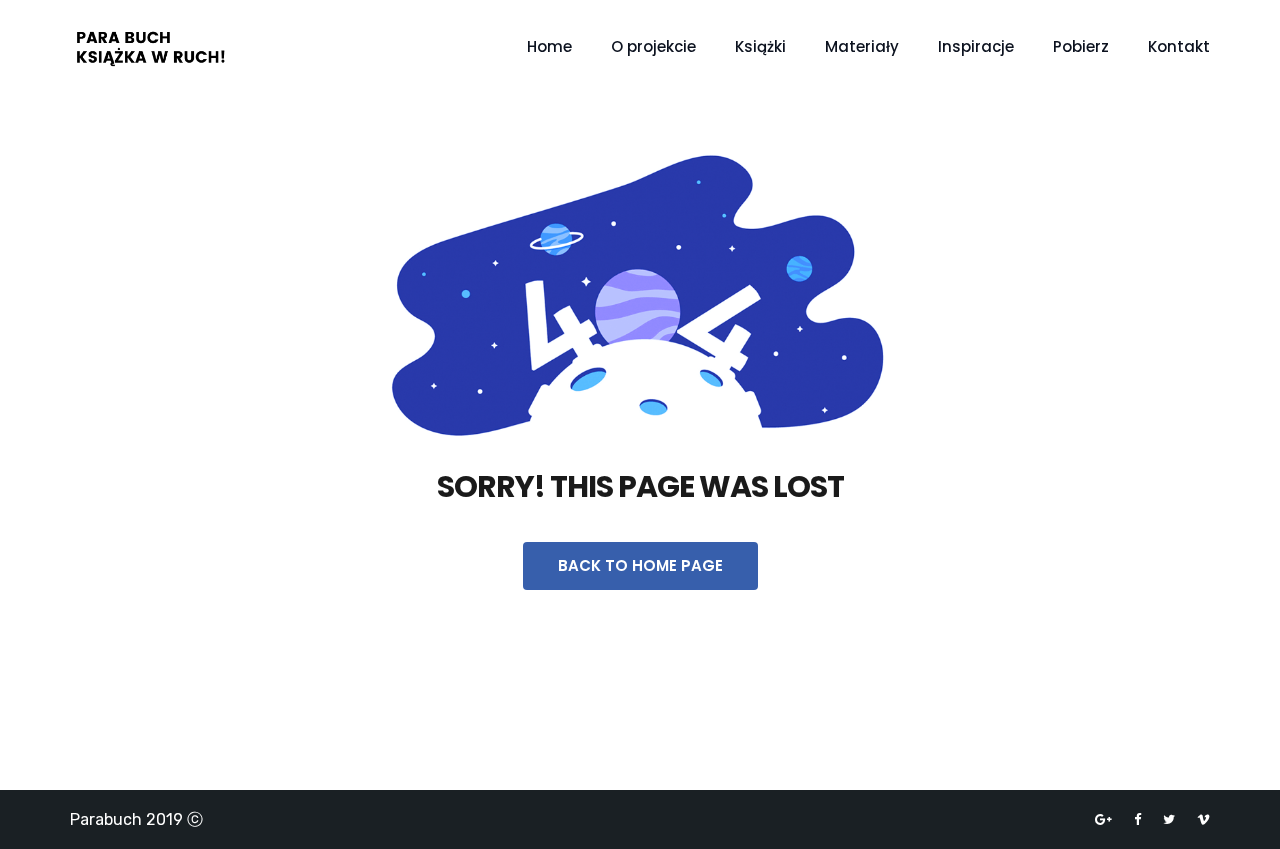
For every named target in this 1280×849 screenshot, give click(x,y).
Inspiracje (976, 46)
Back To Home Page (640, 565)
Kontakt (1179, 46)
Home (549, 46)
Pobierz (1081, 46)
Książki (760, 46)
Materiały (862, 46)
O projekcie (653, 46)
